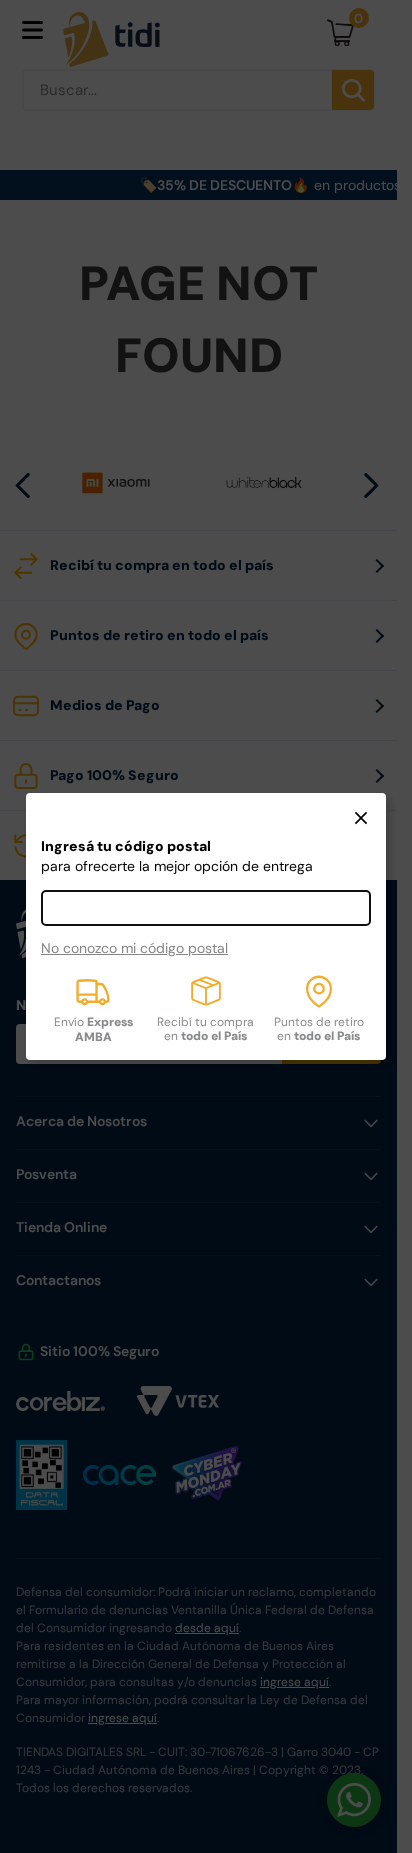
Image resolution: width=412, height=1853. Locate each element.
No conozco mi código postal (134, 948)
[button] (361, 820)
